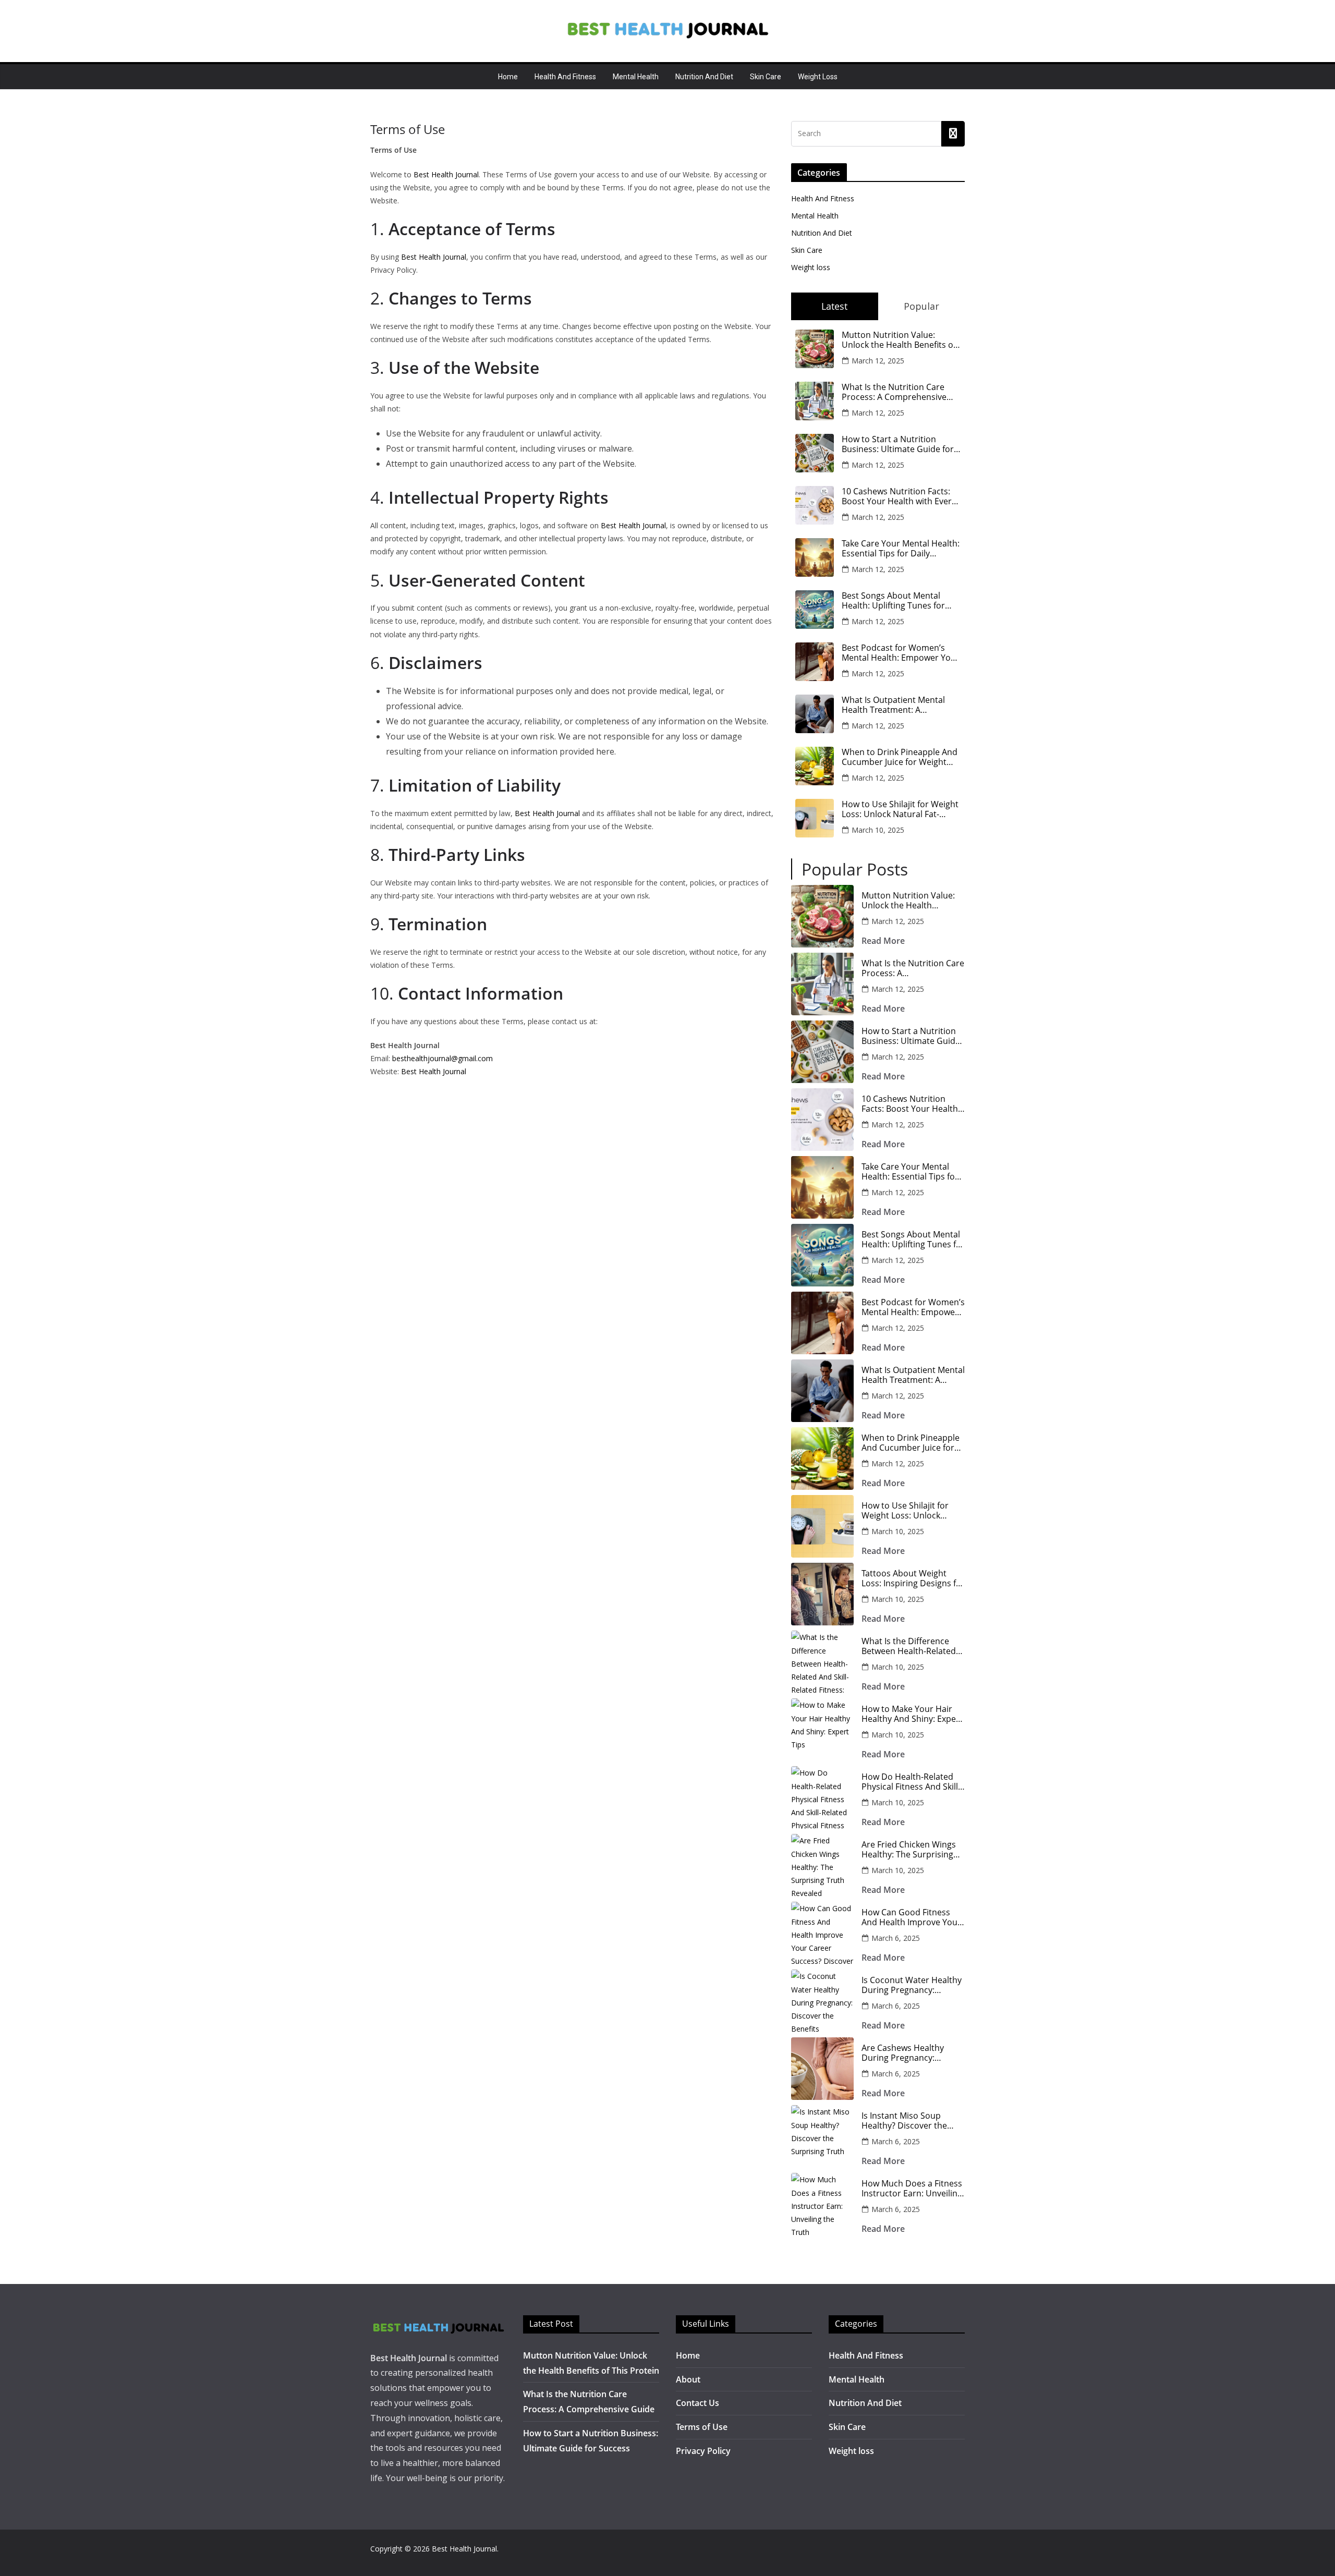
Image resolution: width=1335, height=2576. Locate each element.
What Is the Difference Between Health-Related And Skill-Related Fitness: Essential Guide (910, 1646)
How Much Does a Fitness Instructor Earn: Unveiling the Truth (912, 2189)
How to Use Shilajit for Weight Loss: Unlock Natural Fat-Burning (900, 809)
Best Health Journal (446, 174)
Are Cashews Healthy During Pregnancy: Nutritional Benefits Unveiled (903, 2053)
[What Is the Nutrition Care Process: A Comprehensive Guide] (822, 984)
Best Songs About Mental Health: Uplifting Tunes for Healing (893, 601)
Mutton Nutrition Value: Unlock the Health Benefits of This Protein (899, 340)
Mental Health (636, 77)
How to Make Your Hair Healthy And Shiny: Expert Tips (912, 1714)
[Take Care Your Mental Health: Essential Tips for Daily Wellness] (822, 1187)
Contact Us (697, 2403)
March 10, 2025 (878, 830)
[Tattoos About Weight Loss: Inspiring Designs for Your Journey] (822, 1594)
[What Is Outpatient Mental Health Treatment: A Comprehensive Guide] (822, 1391)
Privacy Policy (703, 2451)
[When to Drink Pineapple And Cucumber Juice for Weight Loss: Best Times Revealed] (822, 1459)
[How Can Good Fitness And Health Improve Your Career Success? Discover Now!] (822, 1933)
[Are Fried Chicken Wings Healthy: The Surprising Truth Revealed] (822, 1865)
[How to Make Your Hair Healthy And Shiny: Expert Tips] (822, 1730)
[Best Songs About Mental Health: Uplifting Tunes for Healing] (822, 1255)
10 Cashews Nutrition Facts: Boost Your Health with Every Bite (899, 496)
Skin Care (766, 77)
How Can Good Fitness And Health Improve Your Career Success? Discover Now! (912, 1917)
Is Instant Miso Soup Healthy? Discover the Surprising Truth (904, 2121)
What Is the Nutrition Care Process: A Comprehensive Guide (894, 392)
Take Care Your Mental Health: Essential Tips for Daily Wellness (901, 549)
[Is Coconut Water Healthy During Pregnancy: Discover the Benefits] (822, 2001)
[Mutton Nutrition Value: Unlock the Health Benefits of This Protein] (822, 916)
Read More (883, 941)
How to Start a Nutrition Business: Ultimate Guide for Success (898, 444)
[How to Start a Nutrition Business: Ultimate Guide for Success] (822, 1052)
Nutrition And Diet (704, 77)
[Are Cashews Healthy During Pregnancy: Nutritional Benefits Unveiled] (822, 2069)
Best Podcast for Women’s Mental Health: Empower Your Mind (901, 653)
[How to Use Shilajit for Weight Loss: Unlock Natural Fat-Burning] (822, 1526)
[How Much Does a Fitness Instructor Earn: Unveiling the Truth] (822, 2204)
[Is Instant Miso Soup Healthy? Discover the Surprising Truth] (822, 2136)
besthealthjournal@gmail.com (442, 1058)
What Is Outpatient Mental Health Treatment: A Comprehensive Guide (893, 705)
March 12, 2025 (878, 361)
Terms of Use (702, 2427)
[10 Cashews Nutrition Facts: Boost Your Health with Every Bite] (822, 1120)
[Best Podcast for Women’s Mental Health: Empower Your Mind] (822, 1323)
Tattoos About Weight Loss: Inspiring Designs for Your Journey (913, 1578)
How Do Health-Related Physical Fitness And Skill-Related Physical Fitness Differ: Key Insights (911, 1782)
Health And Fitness (565, 77)
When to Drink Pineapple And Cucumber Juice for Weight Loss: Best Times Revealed (900, 757)
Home (508, 77)
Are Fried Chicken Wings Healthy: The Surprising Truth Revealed (909, 1850)
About (688, 2379)
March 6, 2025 (896, 1938)
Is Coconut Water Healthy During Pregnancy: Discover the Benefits (912, 1985)
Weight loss (818, 77)
